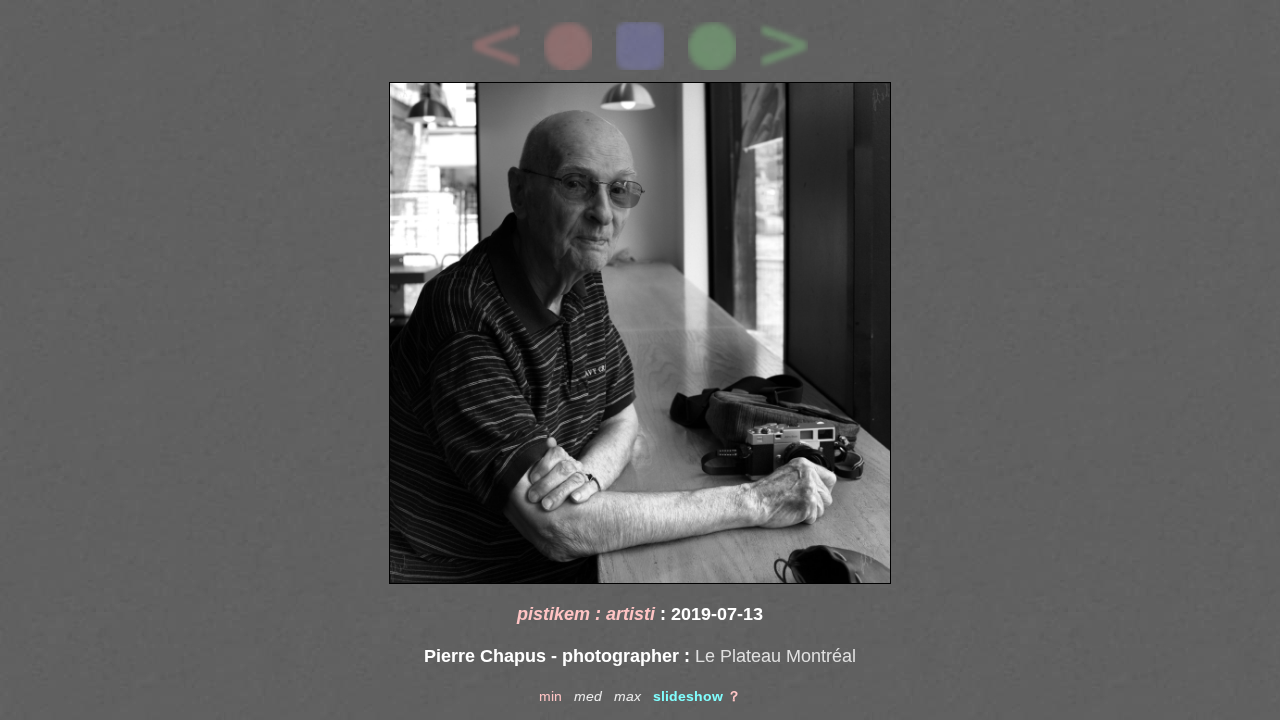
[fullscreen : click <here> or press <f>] (640, 333)
